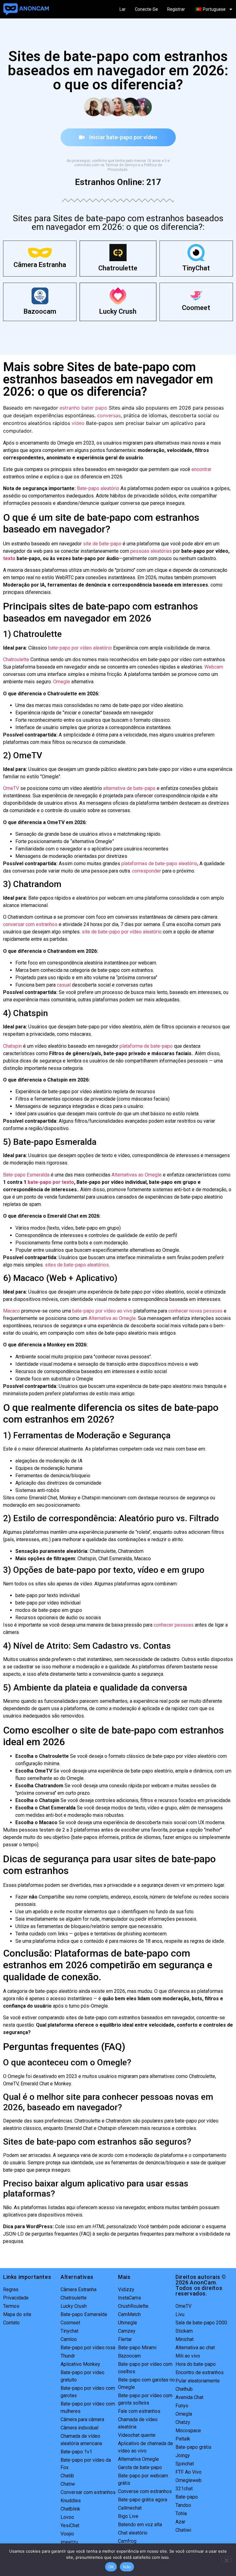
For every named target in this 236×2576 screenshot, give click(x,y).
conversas (109, 415)
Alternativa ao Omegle (112, 1318)
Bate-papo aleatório (98, 488)
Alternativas (77, 2277)
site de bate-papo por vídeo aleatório (122, 932)
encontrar (201, 469)
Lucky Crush (118, 311)
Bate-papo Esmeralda (26, 1175)
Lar (123, 9)
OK (111, 2567)
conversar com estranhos (30, 924)
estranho (70, 408)
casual (64, 985)
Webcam (214, 667)
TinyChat (196, 268)
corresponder (147, 871)
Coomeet (196, 308)
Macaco (12, 1311)
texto (9, 558)
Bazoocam (40, 311)
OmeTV (11, 788)
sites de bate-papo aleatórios (77, 1265)
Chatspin (12, 1046)
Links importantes (27, 2277)
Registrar (176, 9)
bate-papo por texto (51, 1182)
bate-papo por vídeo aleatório (80, 648)
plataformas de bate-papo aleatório (159, 864)
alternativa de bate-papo (129, 788)
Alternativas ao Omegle (137, 1175)
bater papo (94, 408)
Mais (124, 2277)
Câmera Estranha (40, 265)
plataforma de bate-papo (146, 1046)
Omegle (62, 682)
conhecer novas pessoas (195, 1311)
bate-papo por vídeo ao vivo (102, 1311)
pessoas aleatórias (151, 551)
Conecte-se (146, 9)
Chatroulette (118, 268)
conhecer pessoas (174, 1625)
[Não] (226, 2559)
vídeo (78, 423)
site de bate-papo (102, 544)
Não (127, 2567)
